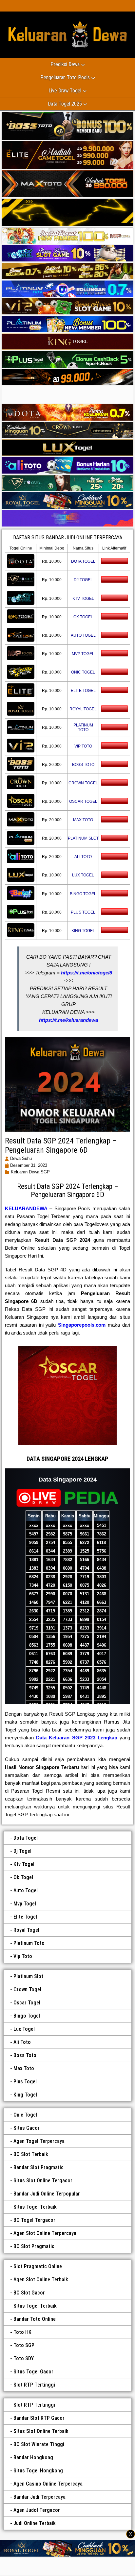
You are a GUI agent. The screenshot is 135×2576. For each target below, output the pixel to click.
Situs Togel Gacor (33, 2372)
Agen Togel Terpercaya (39, 2141)
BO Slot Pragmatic (34, 2246)
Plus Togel (25, 2082)
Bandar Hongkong (33, 2457)
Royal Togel (26, 1930)
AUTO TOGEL (83, 635)
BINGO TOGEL (83, 894)
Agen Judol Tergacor (37, 2510)
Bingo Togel (27, 2016)
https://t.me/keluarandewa (68, 1020)
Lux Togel (24, 2029)
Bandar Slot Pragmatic (39, 2167)
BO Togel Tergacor (34, 2220)
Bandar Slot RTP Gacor (39, 2418)
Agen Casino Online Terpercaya (48, 2484)
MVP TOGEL (83, 654)
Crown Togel (27, 1989)
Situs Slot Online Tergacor (43, 2181)
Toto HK (22, 2332)
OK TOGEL (83, 617)
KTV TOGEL (83, 599)
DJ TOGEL (83, 580)
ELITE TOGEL (83, 691)
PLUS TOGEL (83, 912)
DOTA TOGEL (83, 561)
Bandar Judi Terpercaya (39, 2497)
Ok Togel (23, 1877)
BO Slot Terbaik (31, 2154)
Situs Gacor (27, 2128)
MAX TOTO (83, 820)
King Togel (25, 2095)
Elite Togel (25, 1917)
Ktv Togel (24, 1864)
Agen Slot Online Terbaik (41, 2280)
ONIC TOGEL (83, 672)
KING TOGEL (83, 931)
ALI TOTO (83, 857)
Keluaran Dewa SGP (30, 1172)
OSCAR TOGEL (83, 801)
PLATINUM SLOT (83, 838)
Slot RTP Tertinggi (34, 2385)
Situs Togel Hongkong (38, 2471)
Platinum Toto (29, 1943)
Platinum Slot (28, 1976)
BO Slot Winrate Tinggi (39, 2444)
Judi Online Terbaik (35, 2523)
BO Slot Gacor (29, 2293)
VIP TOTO (83, 746)
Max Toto (24, 2068)
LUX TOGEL (83, 875)
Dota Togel (26, 1838)
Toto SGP (24, 2345)
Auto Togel (26, 1890)
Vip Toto (23, 1956)
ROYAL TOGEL (83, 709)
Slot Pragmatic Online (38, 2266)
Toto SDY (24, 2358)
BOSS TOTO (83, 765)
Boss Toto (25, 2055)
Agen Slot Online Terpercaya (45, 2233)
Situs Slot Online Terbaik (41, 2431)
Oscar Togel (27, 2003)
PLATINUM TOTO (83, 727)
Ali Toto (22, 2042)
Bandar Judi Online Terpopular (47, 2194)
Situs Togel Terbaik (35, 2207)
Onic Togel (25, 2115)
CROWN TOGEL (83, 783)
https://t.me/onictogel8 (87, 973)
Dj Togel (22, 1851)
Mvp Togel (25, 1904)
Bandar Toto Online (35, 2319)
